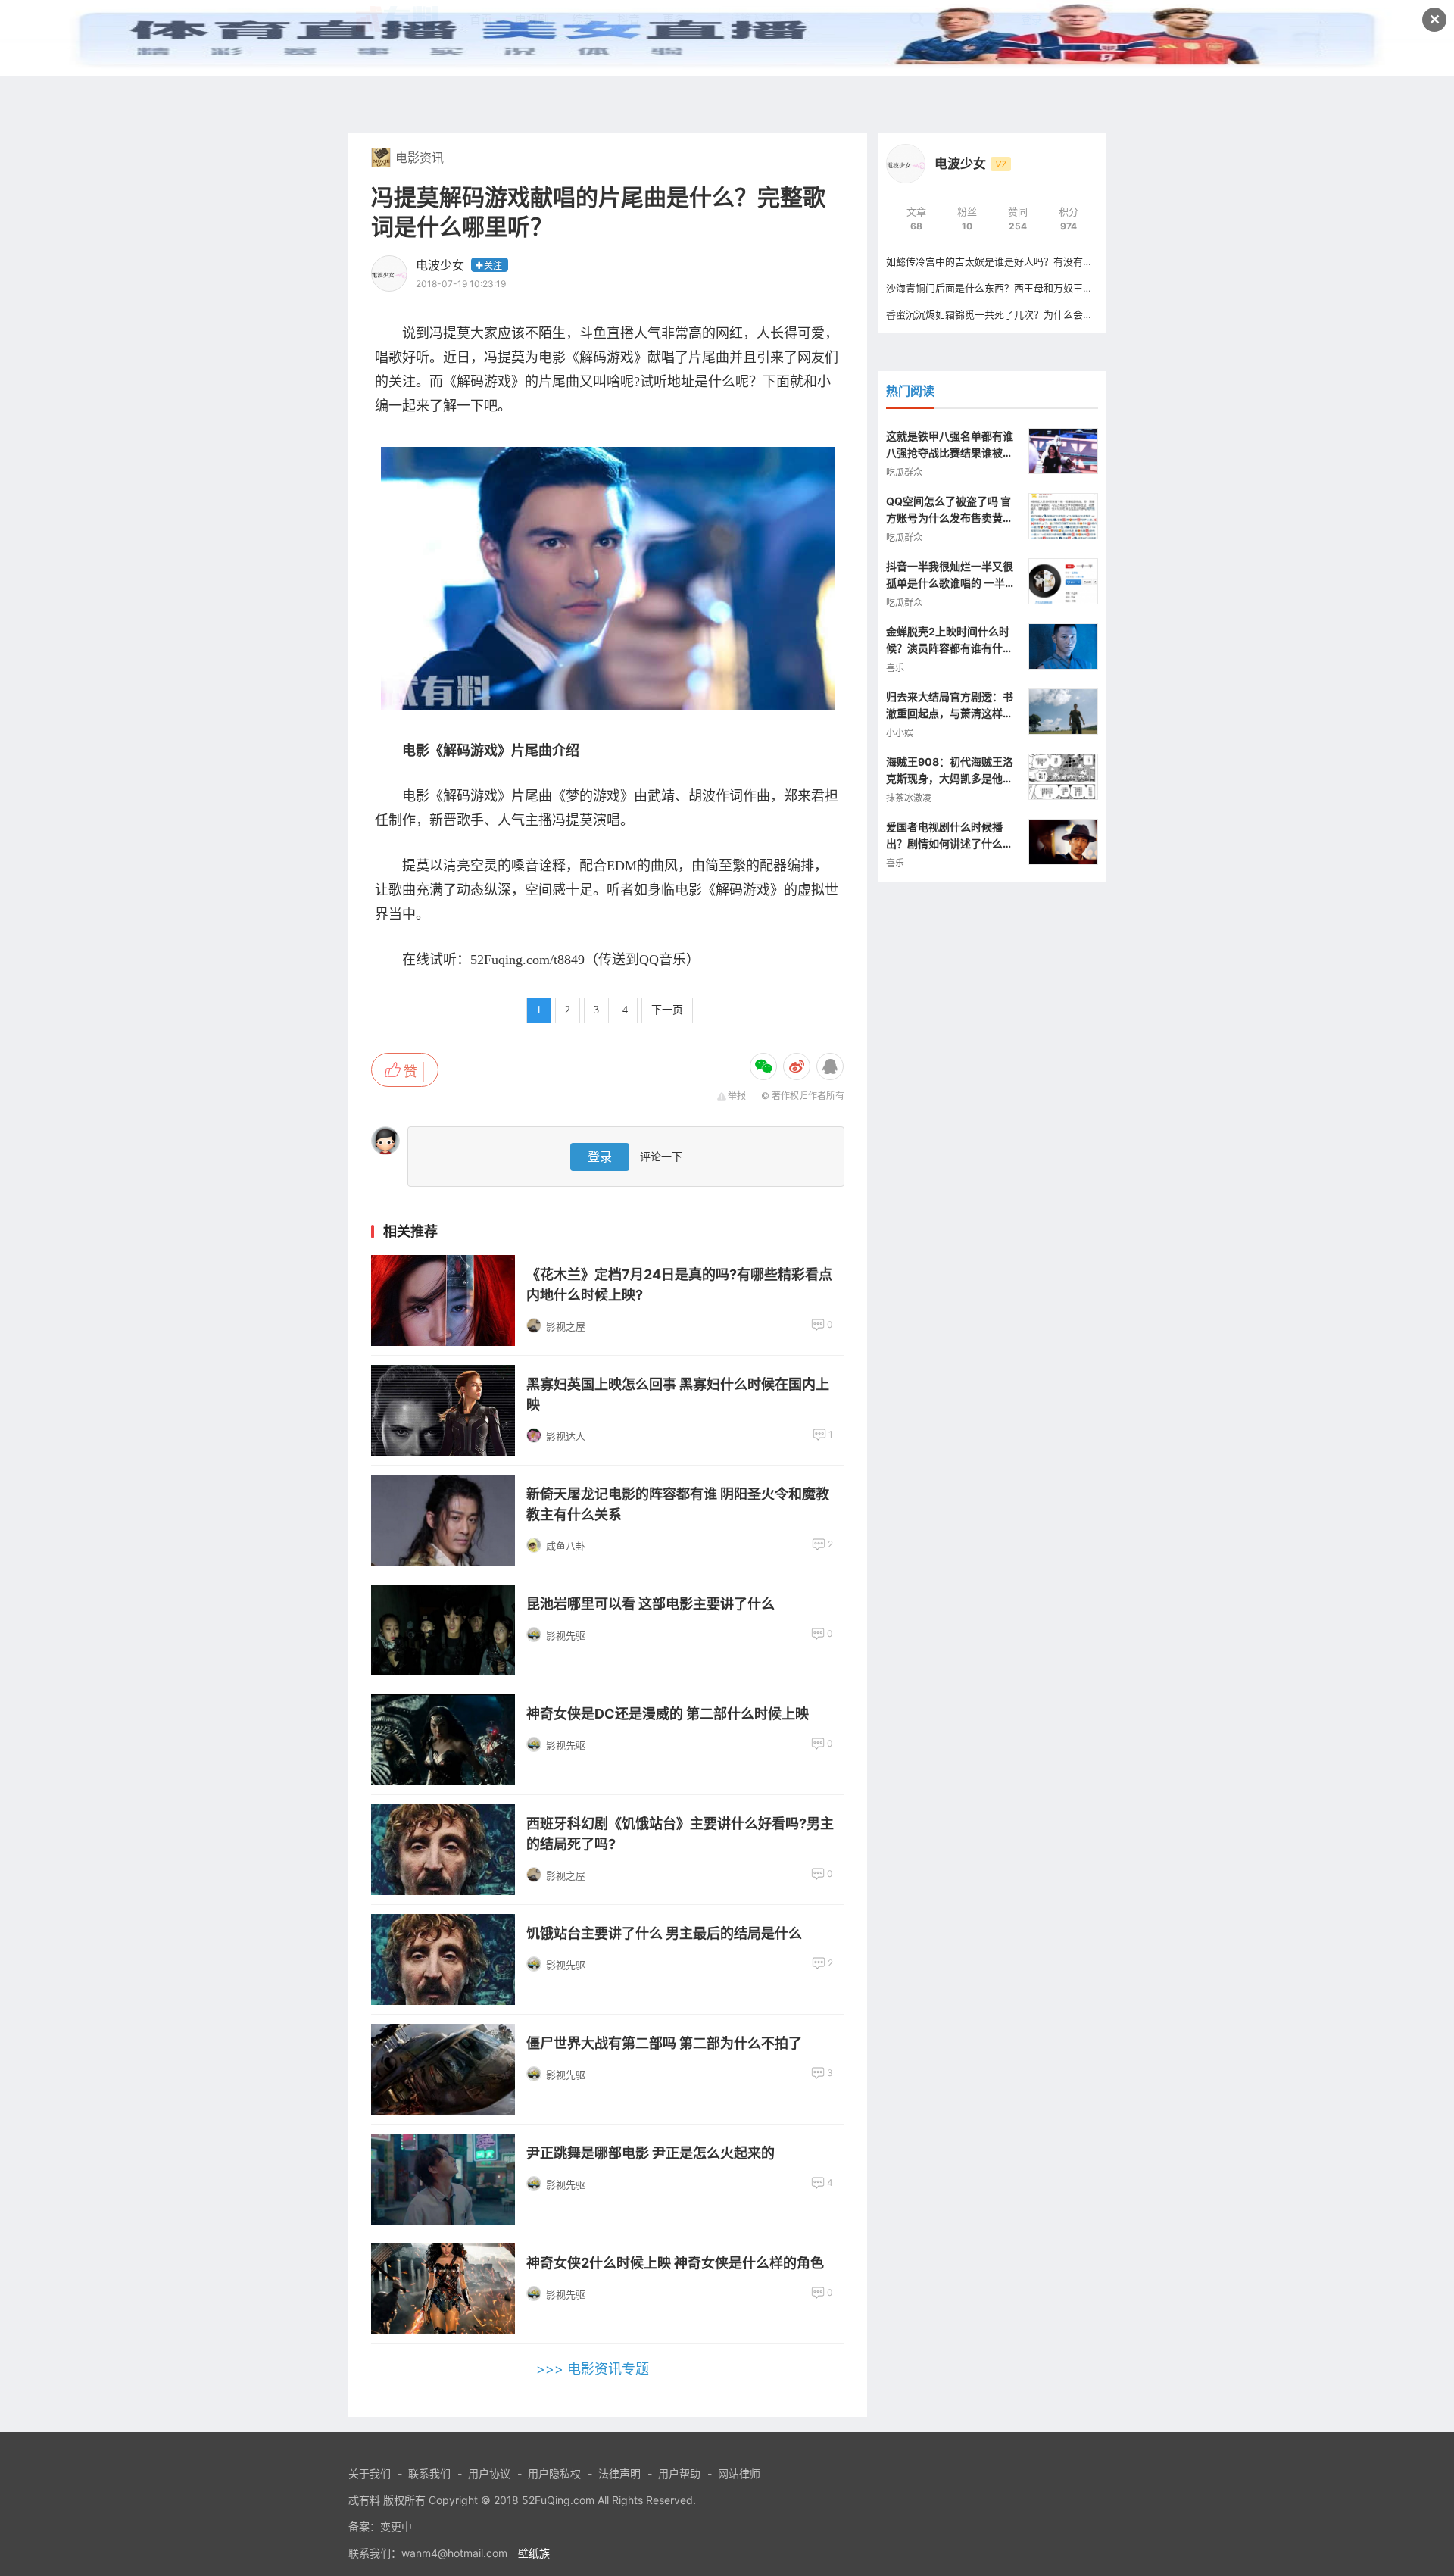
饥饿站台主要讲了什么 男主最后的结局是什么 (664, 1933)
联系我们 (429, 2473)
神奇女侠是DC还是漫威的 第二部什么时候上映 (668, 1714)
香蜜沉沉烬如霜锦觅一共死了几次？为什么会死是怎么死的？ (1019, 314)
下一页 (667, 1010)
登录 (600, 1157)
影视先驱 (566, 1635)
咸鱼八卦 (566, 1546)
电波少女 (440, 265)
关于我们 (370, 2473)
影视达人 (566, 1436)
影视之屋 (566, 1326)
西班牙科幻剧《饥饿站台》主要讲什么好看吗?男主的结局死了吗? (680, 1834)
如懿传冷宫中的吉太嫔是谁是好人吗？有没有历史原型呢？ (1014, 261)
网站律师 (739, 2473)
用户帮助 (679, 2473)
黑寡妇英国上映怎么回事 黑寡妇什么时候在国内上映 (678, 1394)
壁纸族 (534, 2553)
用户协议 (489, 2473)
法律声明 (619, 2473)
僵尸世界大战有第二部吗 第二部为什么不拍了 (664, 2043)
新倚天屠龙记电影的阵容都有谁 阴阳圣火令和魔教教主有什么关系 (678, 1504)
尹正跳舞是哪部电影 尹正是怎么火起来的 (651, 2153)
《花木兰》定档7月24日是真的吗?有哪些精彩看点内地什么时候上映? (679, 1285)
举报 (737, 1096)
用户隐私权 (554, 2473)
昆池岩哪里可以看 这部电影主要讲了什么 (651, 1604)
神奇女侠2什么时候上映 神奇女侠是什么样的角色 (675, 2263)
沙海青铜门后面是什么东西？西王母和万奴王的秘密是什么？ (1019, 288)
